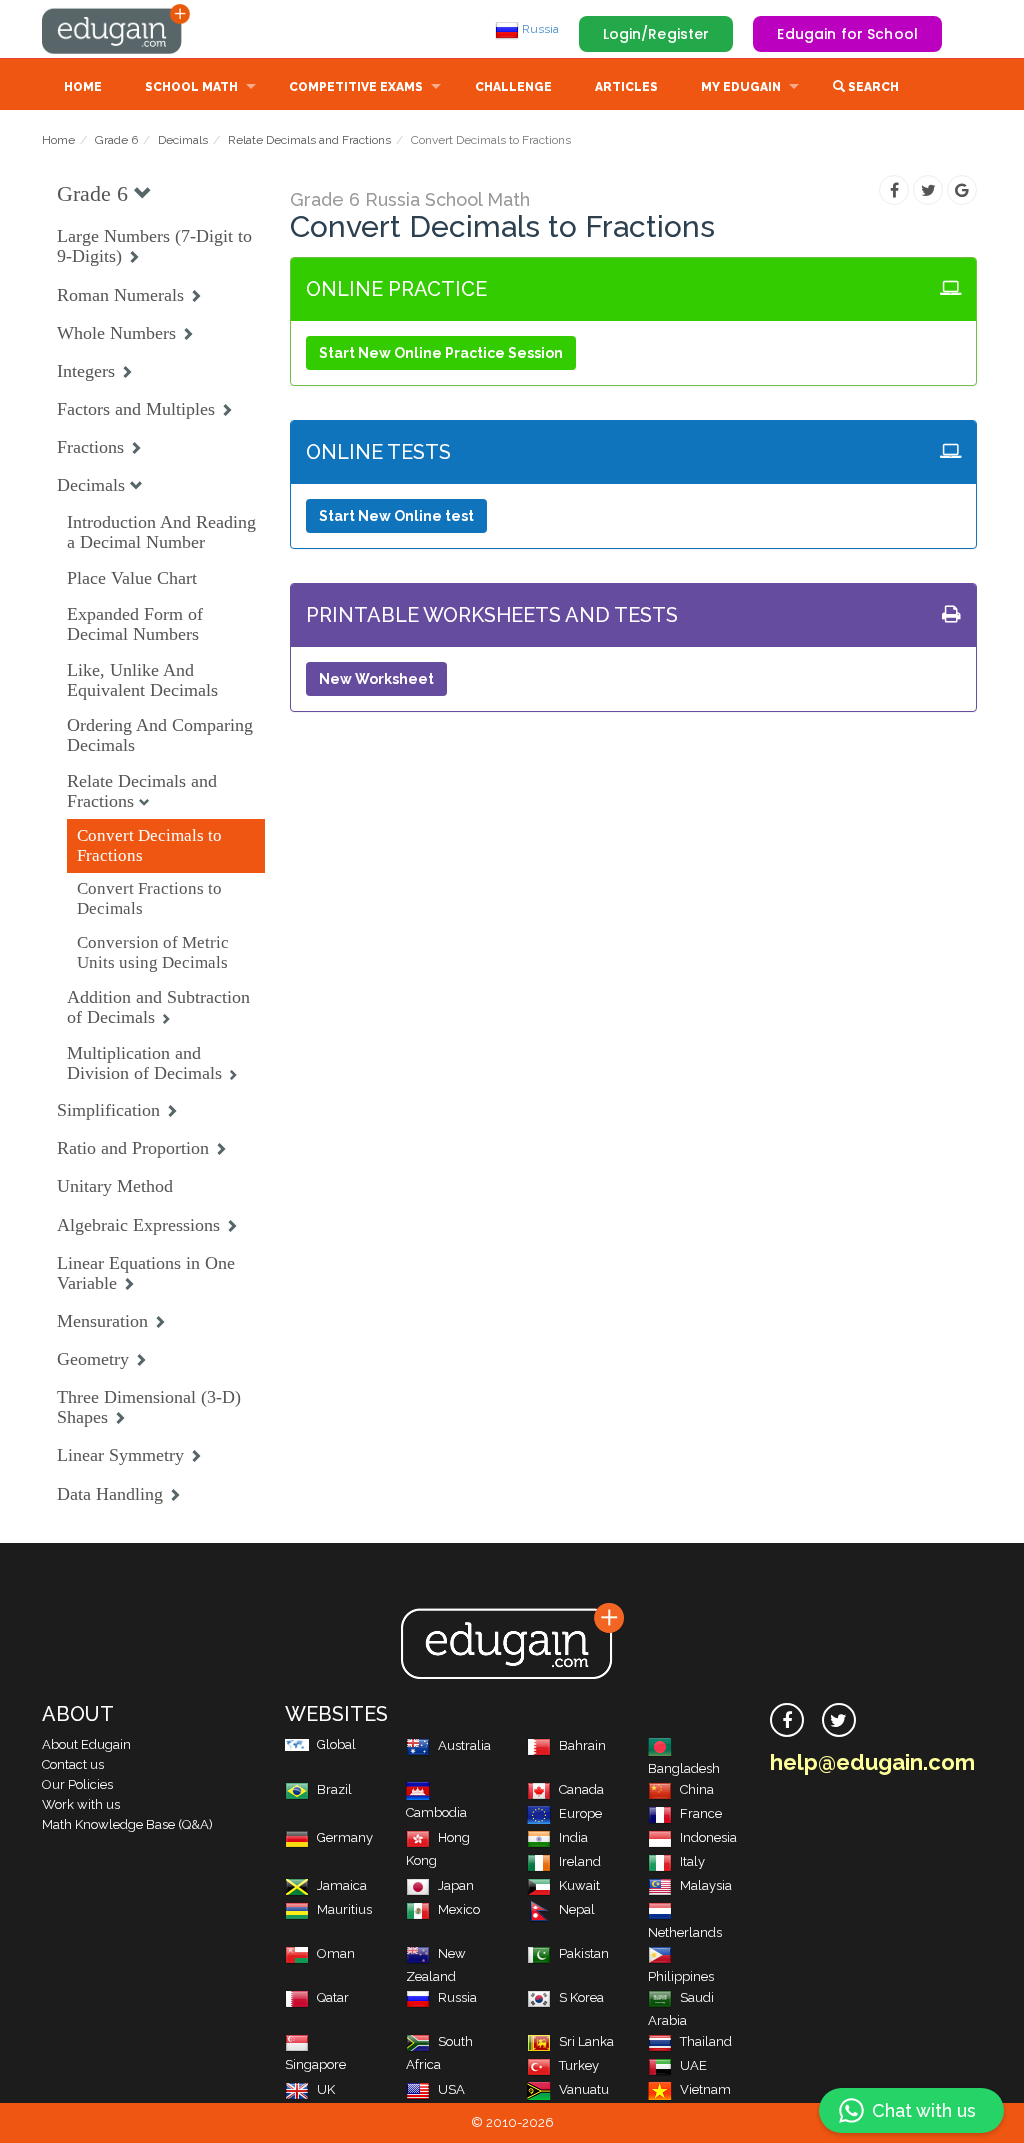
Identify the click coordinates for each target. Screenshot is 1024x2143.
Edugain (117, 29)
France (701, 1813)
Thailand (706, 2041)
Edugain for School (847, 34)
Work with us (81, 1804)
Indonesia (708, 1837)
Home (83, 87)
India (573, 1837)
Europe (580, 1813)
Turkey (579, 2065)
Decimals (183, 140)
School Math (191, 87)
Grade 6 (116, 140)
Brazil (334, 1789)
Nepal (577, 1909)
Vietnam (705, 2089)
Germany (345, 1837)
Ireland (580, 1861)
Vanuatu (584, 2089)
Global (336, 1744)
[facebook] (787, 1720)
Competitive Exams (356, 87)
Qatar (333, 1997)
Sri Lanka (586, 2041)
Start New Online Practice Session (441, 353)
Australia (464, 1745)
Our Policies (77, 1784)
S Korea (581, 1997)
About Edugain (86, 1744)
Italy (692, 1861)
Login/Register (656, 34)
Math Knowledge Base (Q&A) (127, 1824)
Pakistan (584, 1953)
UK (326, 2089)
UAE (693, 2065)
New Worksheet (376, 679)
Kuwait (579, 1885)
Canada (581, 1789)
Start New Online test (396, 516)
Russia (539, 29)
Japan (456, 1885)
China (697, 1789)
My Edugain (741, 87)
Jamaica (342, 1885)
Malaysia (706, 1885)
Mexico (459, 1909)
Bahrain (582, 1745)
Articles (626, 87)
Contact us (73, 1764)
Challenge (513, 87)
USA (451, 2089)
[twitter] (839, 1720)
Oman (336, 1953)
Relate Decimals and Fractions (309, 140)
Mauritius (344, 1909)
